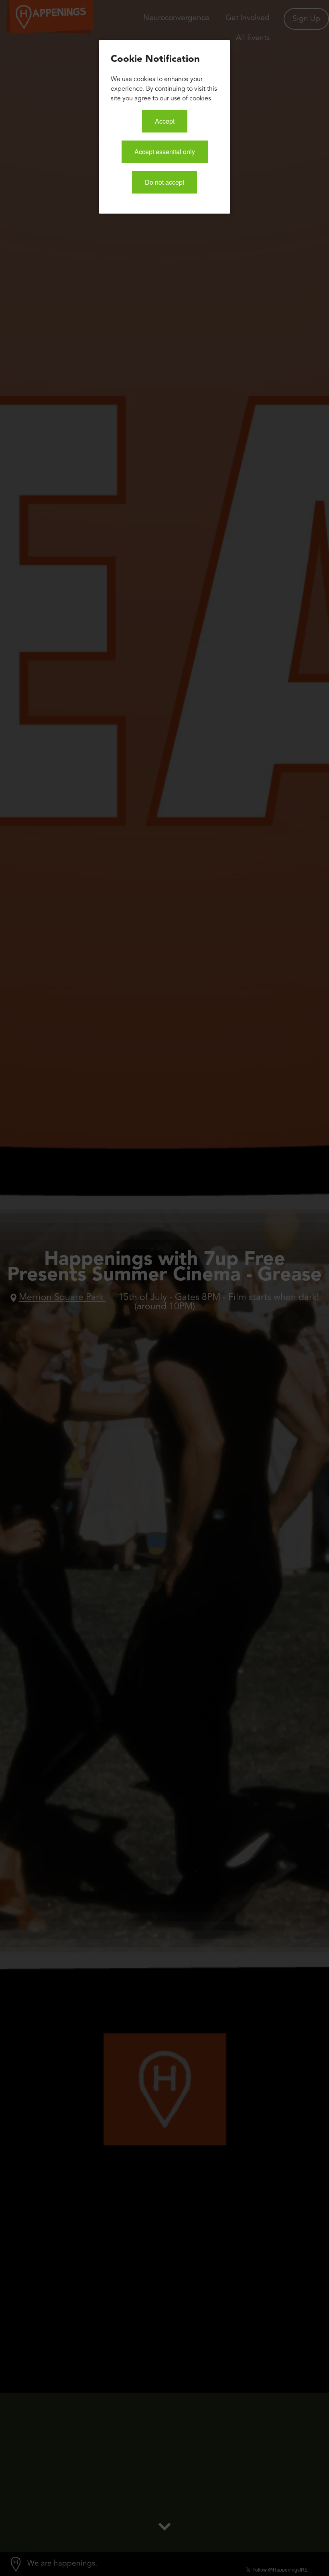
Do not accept (164, 182)
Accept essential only (165, 152)
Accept (165, 121)
